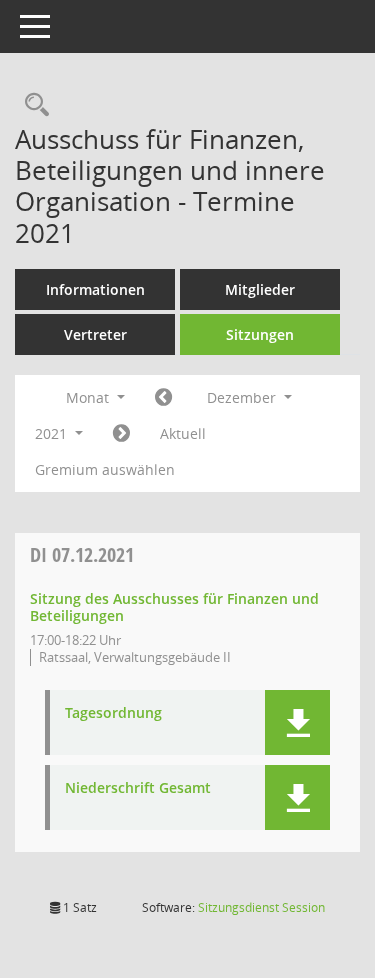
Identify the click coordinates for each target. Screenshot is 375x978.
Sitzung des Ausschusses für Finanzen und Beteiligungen (174, 607)
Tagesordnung (113, 713)
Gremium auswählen (105, 469)
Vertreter (95, 334)
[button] (297, 722)
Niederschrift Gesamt (138, 788)
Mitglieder (260, 289)
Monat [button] (89, 397)
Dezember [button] (243, 397)
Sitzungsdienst (261, 907)
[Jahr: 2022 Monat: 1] (121, 434)
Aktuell (183, 433)
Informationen (95, 289)
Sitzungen (260, 334)
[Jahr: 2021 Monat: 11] (163, 398)
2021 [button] (53, 433)
